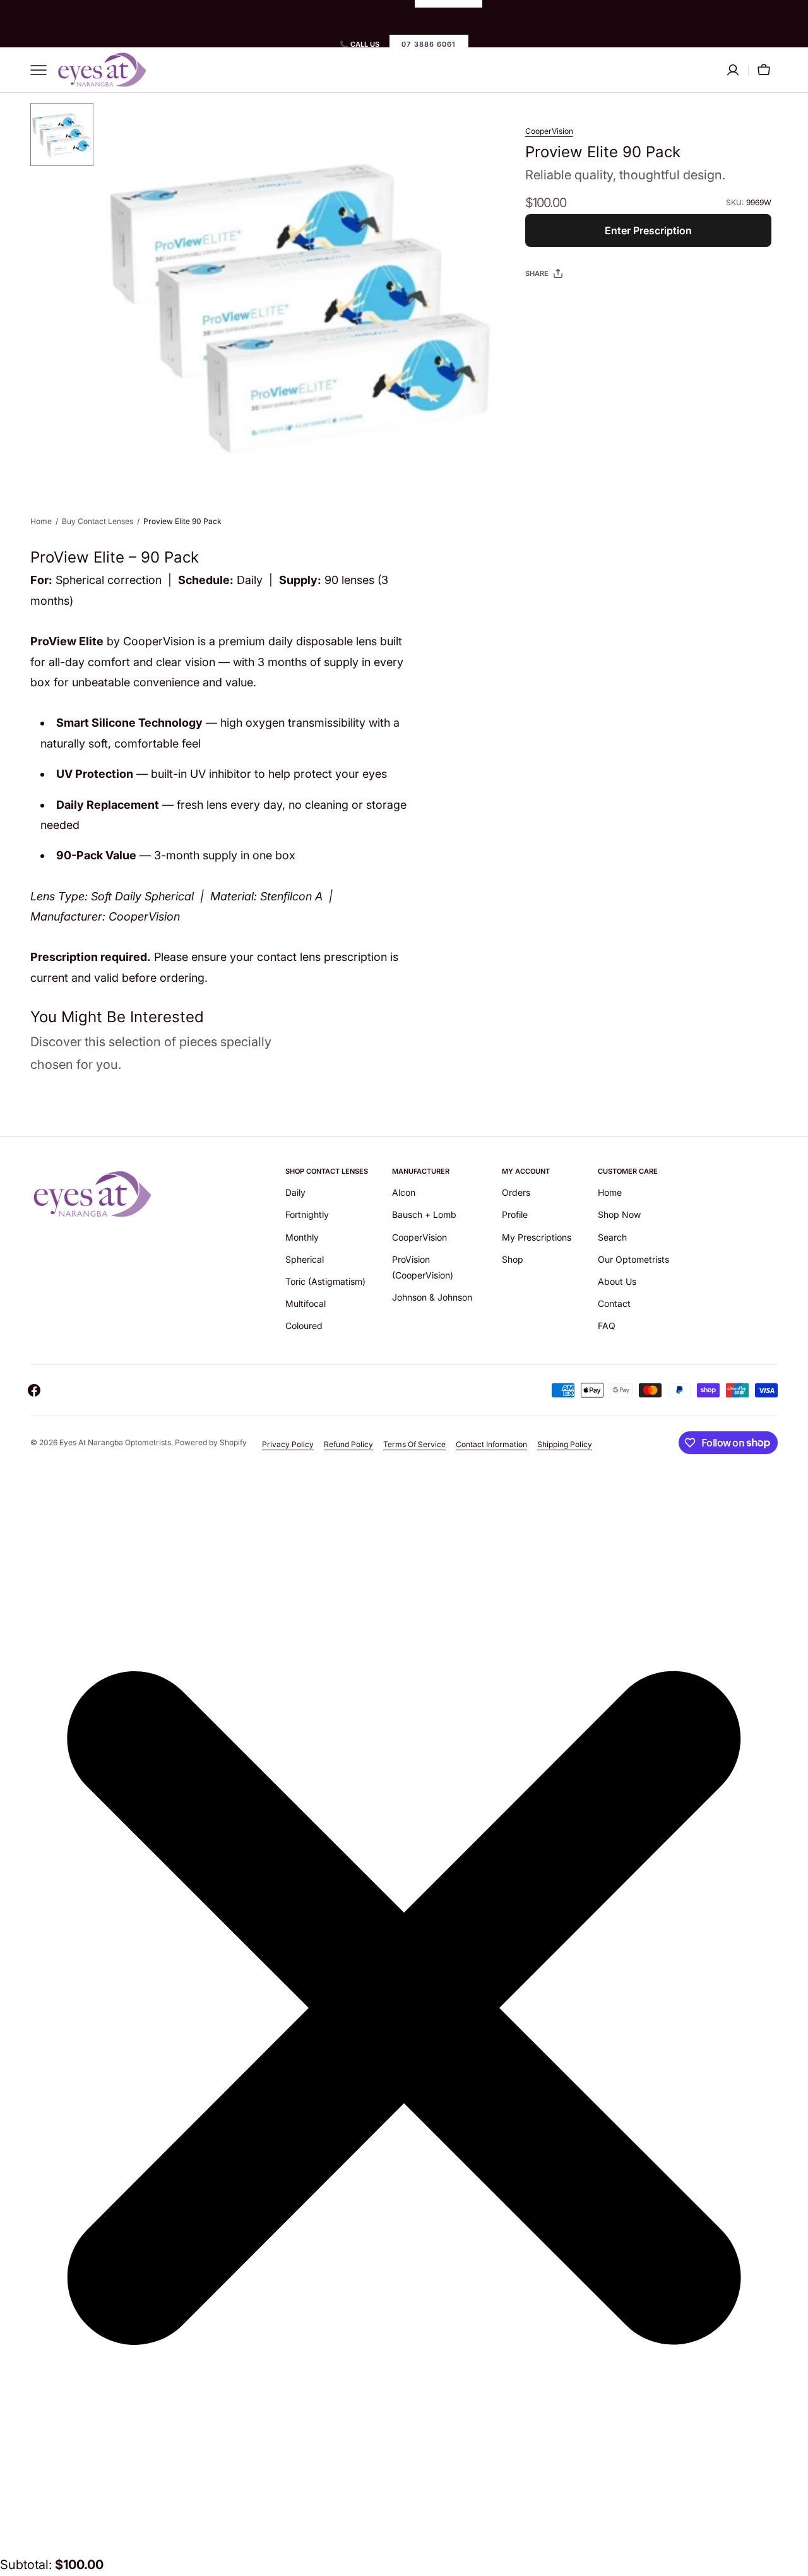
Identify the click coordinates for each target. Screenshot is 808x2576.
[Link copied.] (617, 305)
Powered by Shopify (211, 1442)
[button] (764, 70)
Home (41, 521)
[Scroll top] (793, 2561)
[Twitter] (545, 305)
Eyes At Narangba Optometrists (115, 1442)
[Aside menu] (43, 70)
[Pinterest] (593, 305)
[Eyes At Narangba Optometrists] (103, 70)
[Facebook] (569, 305)
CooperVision (549, 131)
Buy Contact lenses (98, 521)
